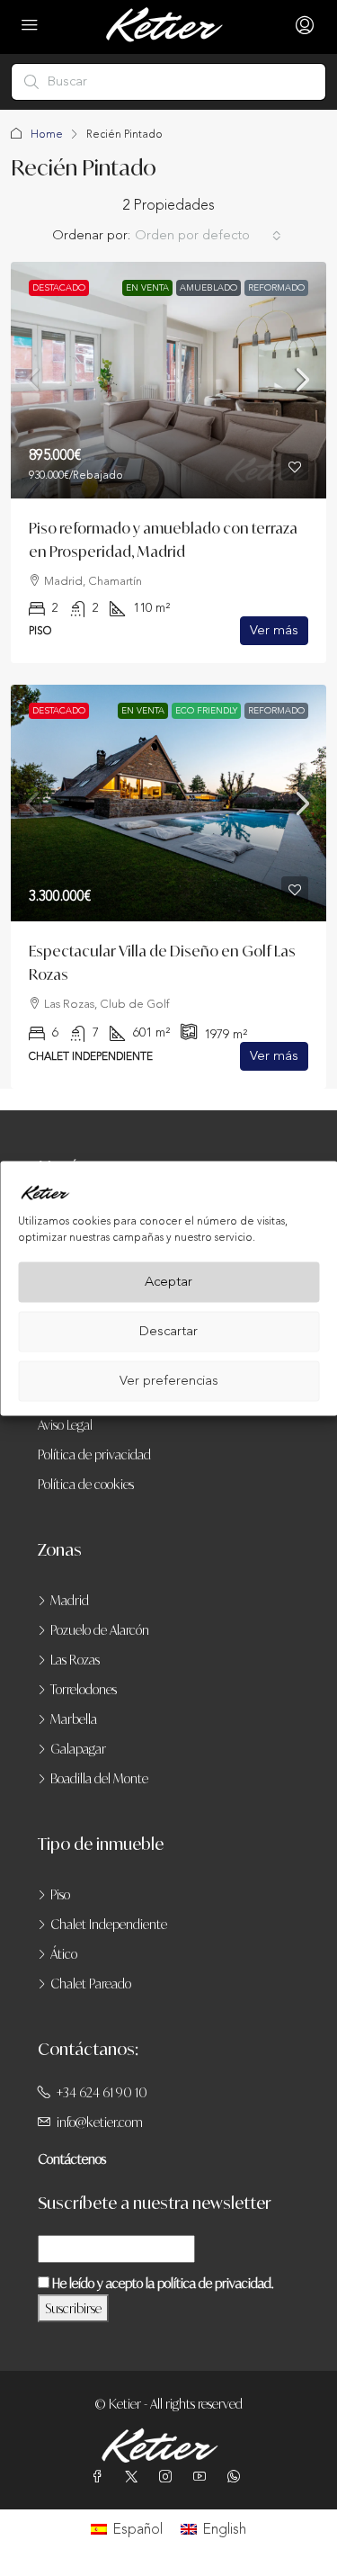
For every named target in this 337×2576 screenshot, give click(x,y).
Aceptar (168, 1282)
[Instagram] (169, 2477)
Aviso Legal (65, 1425)
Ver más (274, 630)
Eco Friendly (206, 711)
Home (47, 134)
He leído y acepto (161, 2283)
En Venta (147, 288)
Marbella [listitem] (74, 1719)
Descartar (168, 1331)
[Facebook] (101, 2477)
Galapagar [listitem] (78, 1749)
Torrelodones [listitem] (84, 1689)
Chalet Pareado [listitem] (91, 1984)
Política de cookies (86, 1484)
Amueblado (208, 288)
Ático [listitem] (64, 1954)
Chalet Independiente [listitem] (109, 1924)
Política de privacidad (94, 1454)
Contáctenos (72, 2159)
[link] (168, 380)
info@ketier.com (100, 2122)
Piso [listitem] (60, 1894)
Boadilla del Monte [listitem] (99, 1778)
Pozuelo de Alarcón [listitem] (100, 1630)
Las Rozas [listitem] (75, 1660)
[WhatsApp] (237, 2477)
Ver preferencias (169, 1381)
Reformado (276, 288)
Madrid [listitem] (70, 1600)
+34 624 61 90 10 (102, 2092)
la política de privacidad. (209, 2283)
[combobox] (208, 236)
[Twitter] (135, 2477)
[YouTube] (203, 2477)
